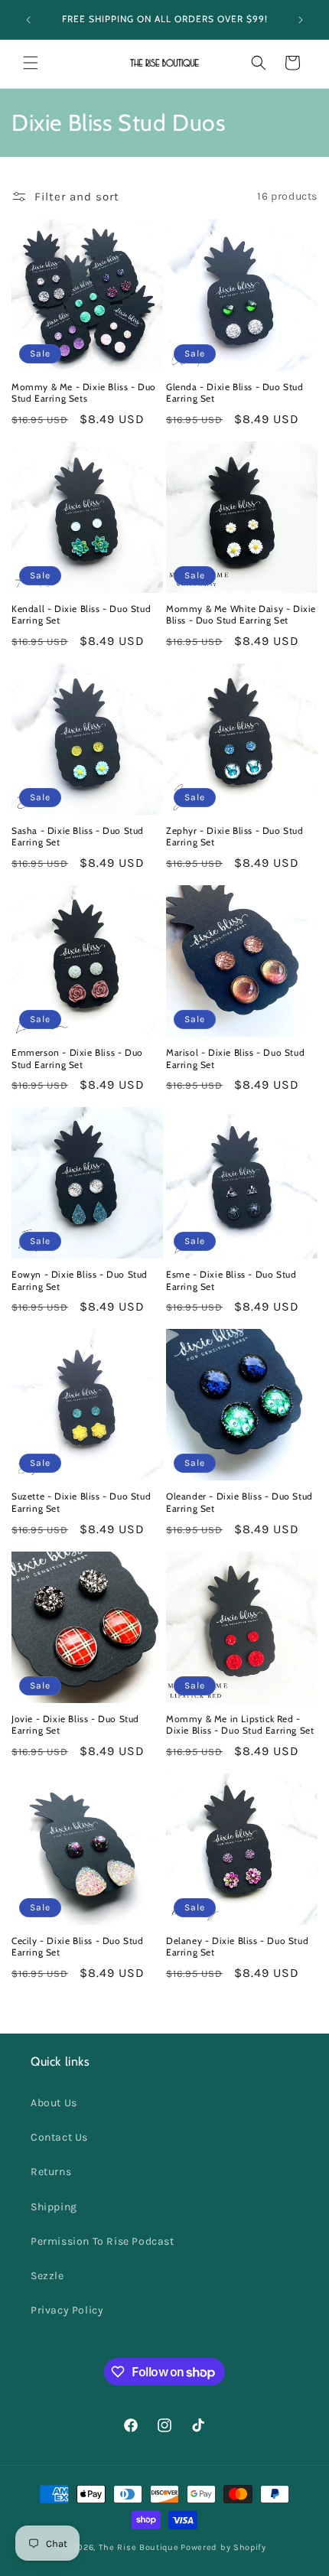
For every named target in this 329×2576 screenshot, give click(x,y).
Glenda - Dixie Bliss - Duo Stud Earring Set (235, 393)
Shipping (54, 2207)
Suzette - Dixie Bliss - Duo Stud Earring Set (81, 1502)
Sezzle (47, 2276)
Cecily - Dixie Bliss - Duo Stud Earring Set (78, 1947)
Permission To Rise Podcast (103, 2241)
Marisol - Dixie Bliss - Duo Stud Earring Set (235, 1058)
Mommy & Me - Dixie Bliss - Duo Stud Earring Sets (84, 393)
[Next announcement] (301, 20)
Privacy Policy (67, 2310)
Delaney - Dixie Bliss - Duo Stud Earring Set (237, 1947)
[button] (31, 63)
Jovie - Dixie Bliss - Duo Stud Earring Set (75, 1725)
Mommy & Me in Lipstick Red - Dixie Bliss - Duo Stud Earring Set (240, 1725)
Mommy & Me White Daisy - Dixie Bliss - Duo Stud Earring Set (241, 615)
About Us (54, 2103)
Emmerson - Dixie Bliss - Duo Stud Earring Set (77, 1058)
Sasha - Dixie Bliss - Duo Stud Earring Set (78, 837)
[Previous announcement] (28, 20)
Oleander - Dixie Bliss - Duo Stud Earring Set (239, 1502)
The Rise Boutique (139, 2547)
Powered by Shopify (223, 2547)
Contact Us (59, 2137)
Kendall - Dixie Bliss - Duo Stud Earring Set (81, 615)
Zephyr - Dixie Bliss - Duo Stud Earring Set (235, 837)
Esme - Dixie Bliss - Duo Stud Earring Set (231, 1280)
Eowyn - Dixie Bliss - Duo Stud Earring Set (80, 1280)
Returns (51, 2172)
